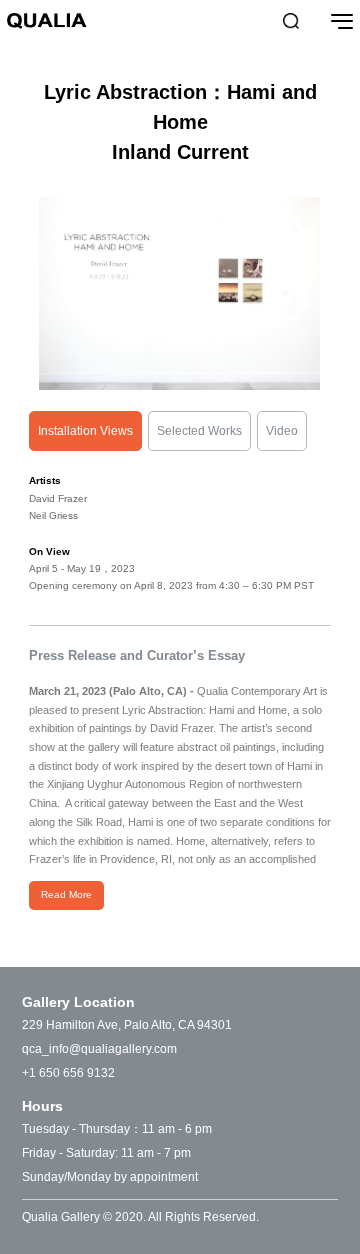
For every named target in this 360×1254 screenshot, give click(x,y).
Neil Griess (53, 515)
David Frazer (58, 498)
